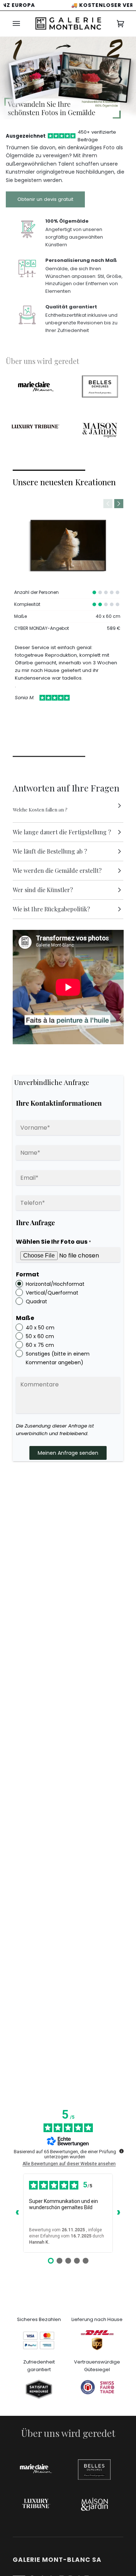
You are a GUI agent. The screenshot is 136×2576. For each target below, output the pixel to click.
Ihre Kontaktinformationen (59, 1103)
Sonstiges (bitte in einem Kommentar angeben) (58, 1358)
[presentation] (16, 78)
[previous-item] (108, 504)
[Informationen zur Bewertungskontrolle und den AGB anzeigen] (121, 2151)
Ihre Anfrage (35, 1222)
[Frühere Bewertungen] (17, 2213)
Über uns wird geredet (42, 361)
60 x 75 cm (40, 1345)
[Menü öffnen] (24, 24)
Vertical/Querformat (52, 1293)
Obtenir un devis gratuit (45, 199)
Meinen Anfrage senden (68, 1453)
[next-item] (119, 504)
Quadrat (36, 1301)
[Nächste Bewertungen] (119, 2213)
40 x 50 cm (40, 1328)
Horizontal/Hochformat (55, 1284)
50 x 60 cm (40, 1336)
